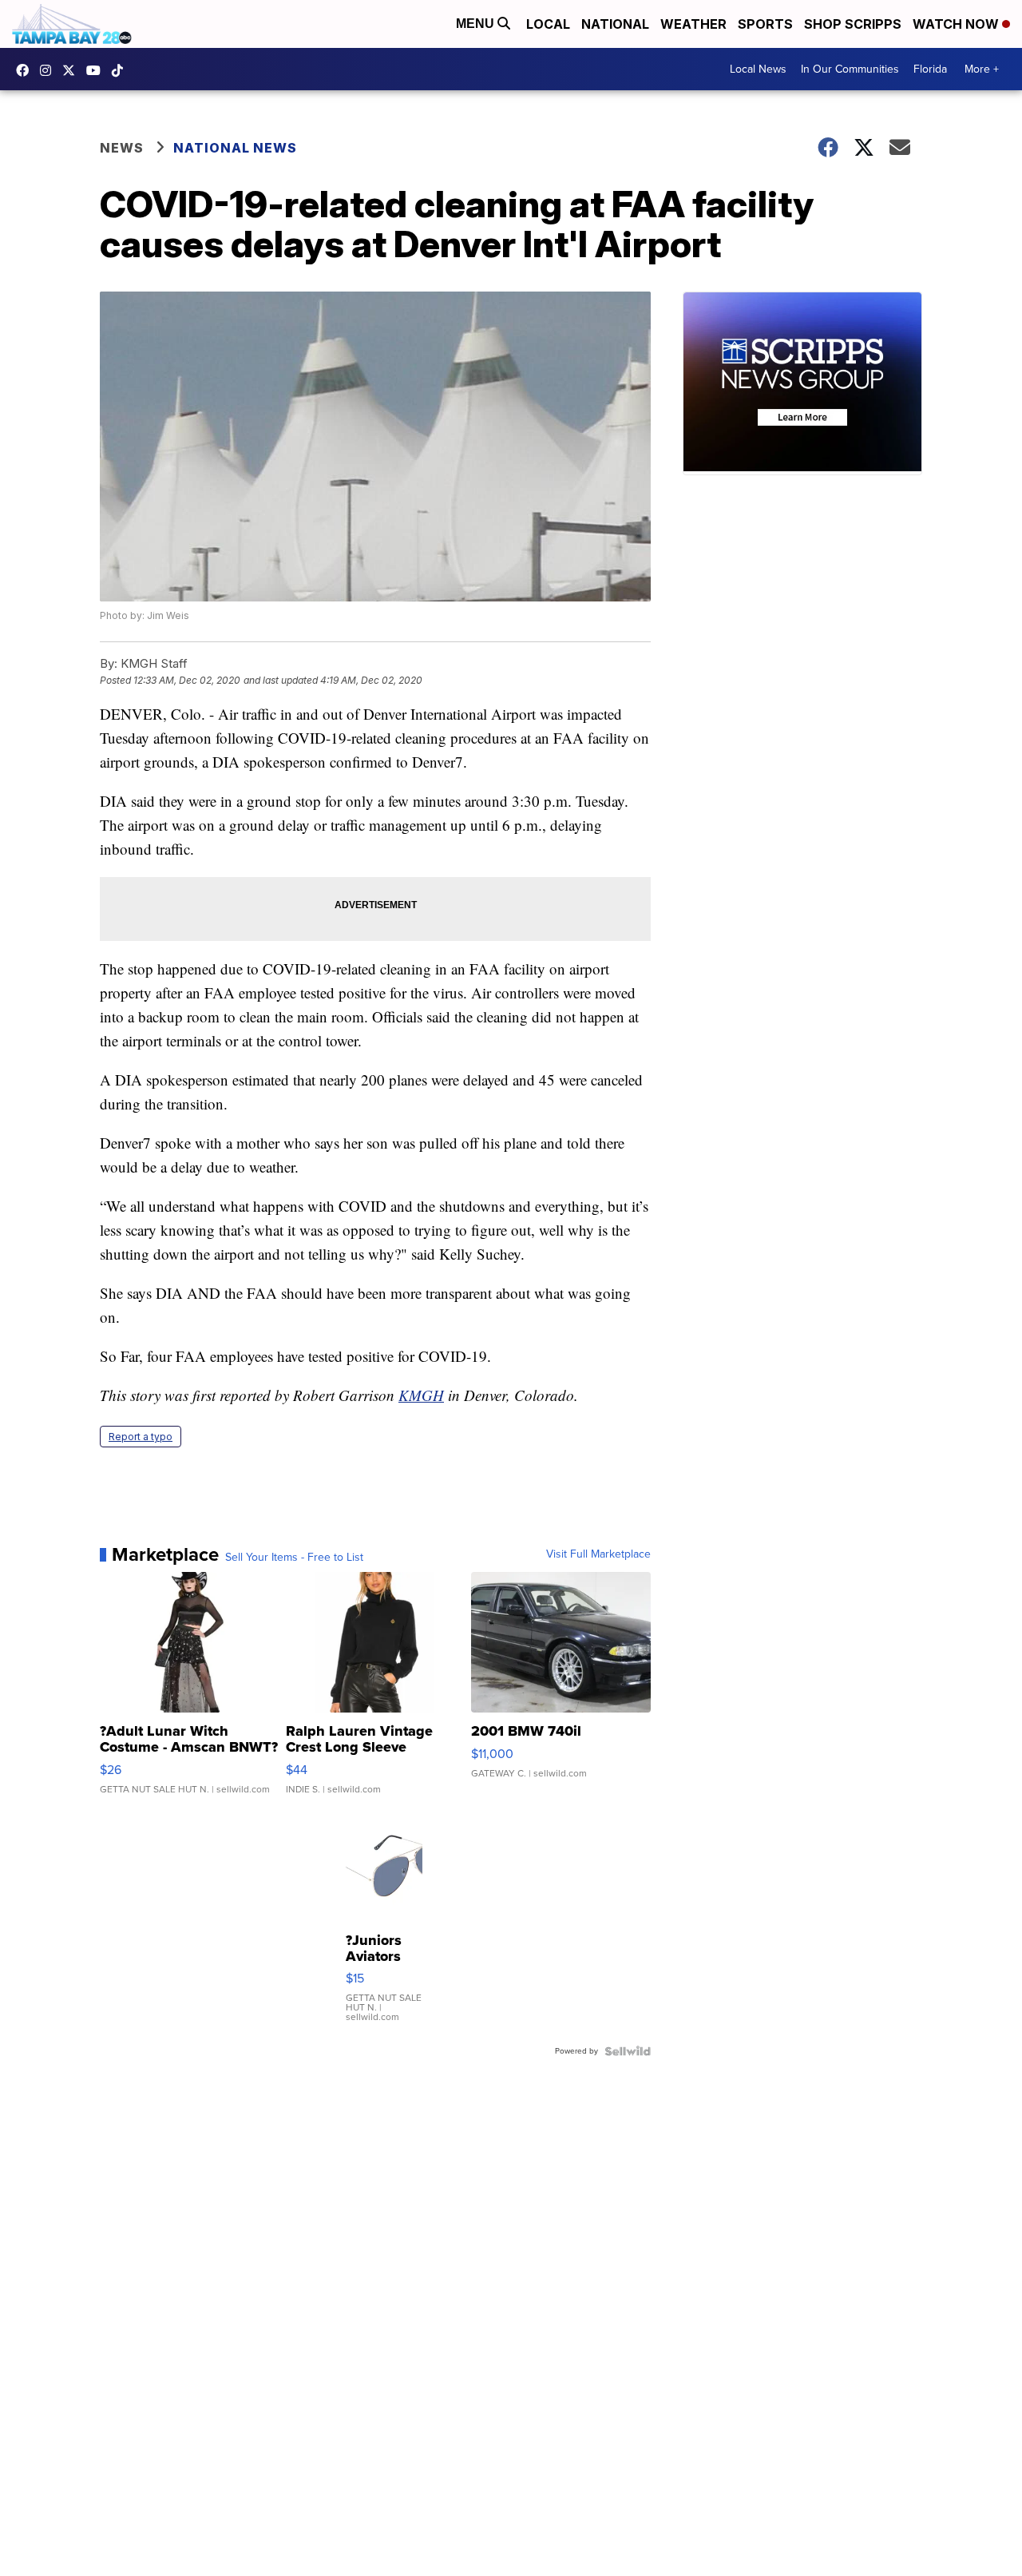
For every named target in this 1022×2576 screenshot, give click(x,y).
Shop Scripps (853, 24)
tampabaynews (26, 70)
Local (548, 24)
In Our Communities (850, 69)
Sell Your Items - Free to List (294, 1558)
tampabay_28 (50, 70)
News (122, 148)
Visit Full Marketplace (598, 1554)
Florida (930, 69)
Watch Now (957, 24)
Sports (765, 24)
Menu (477, 24)
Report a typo (141, 1437)
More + (982, 69)
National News (235, 148)
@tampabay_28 (121, 70)
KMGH (421, 1395)
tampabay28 (73, 70)
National (615, 24)
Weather (693, 24)
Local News (758, 69)
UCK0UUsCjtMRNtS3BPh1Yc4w (97, 70)
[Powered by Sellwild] (628, 2051)
